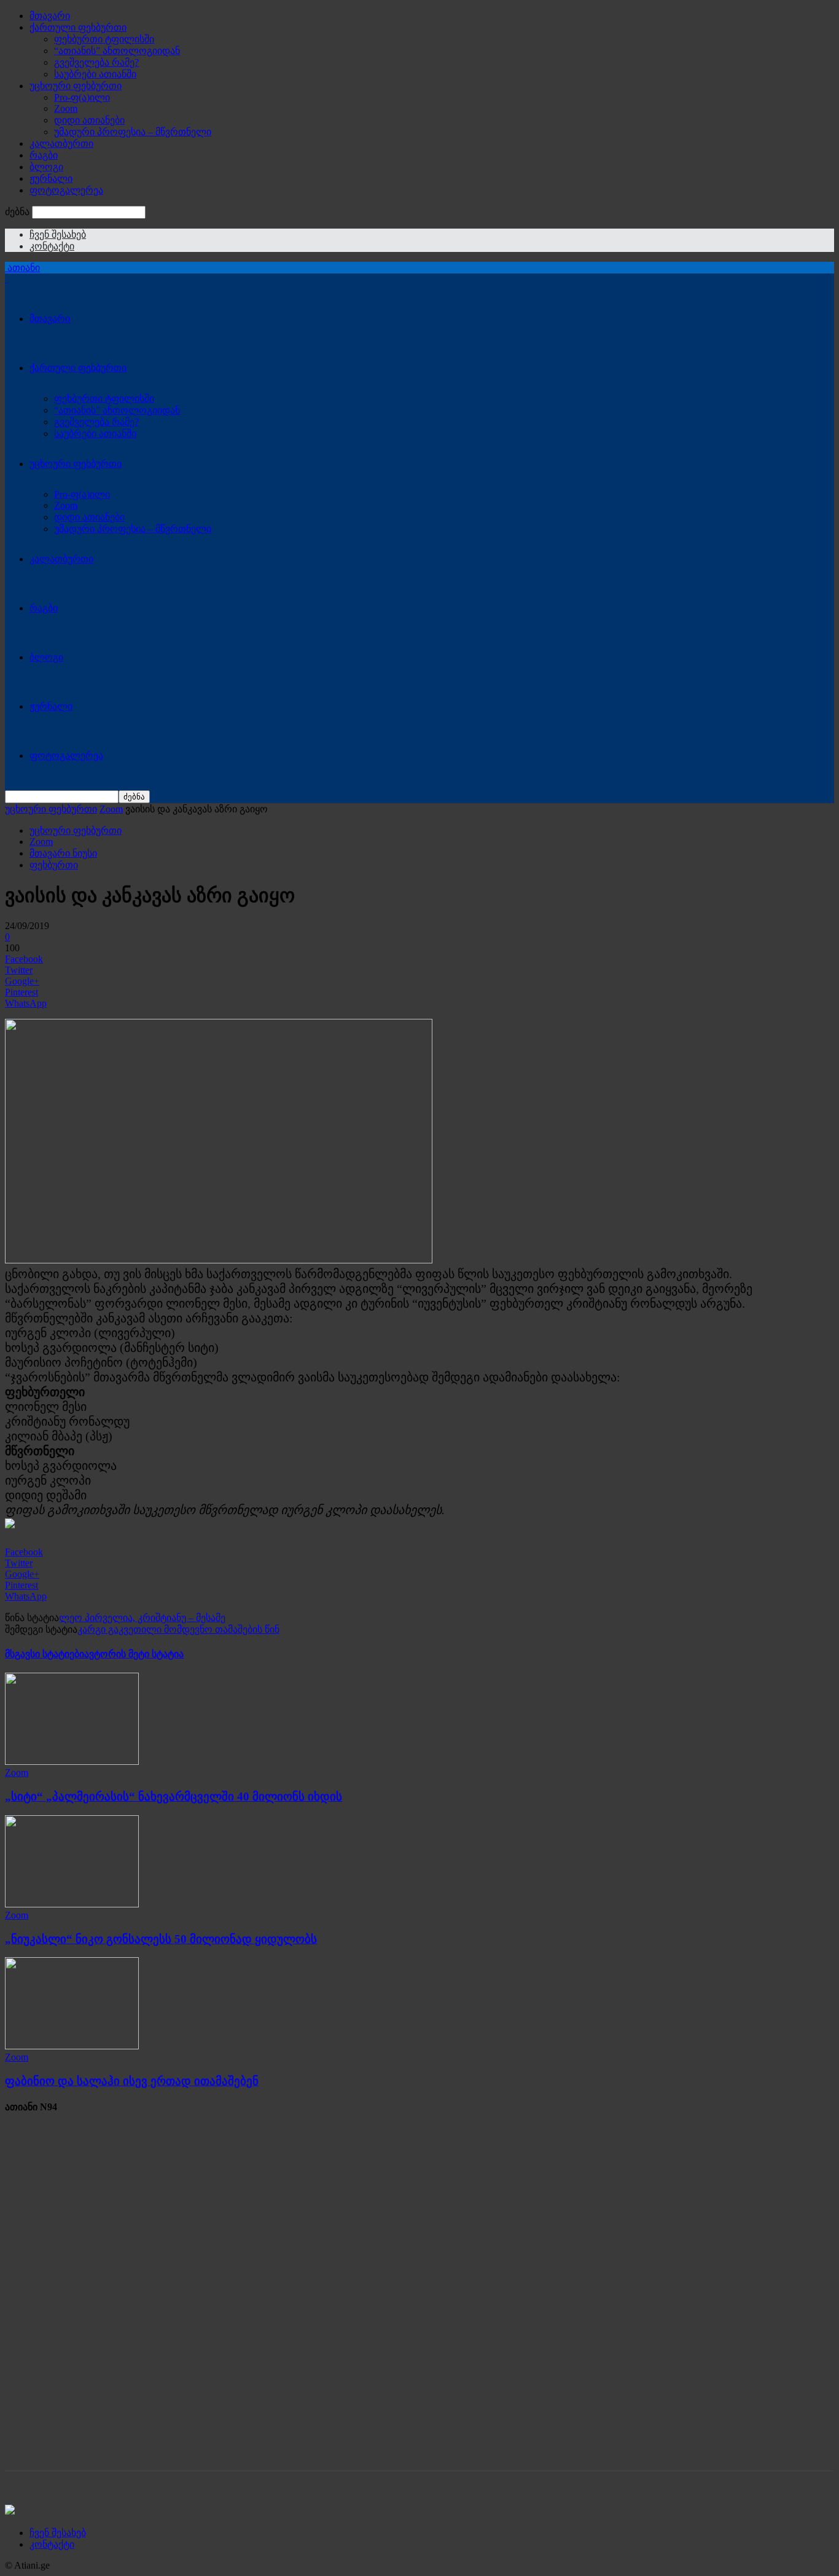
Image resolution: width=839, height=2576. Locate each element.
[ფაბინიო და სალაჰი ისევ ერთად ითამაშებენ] (72, 2046)
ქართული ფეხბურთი (78, 27)
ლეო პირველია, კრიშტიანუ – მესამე (142, 1618)
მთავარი (50, 16)
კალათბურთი (61, 143)
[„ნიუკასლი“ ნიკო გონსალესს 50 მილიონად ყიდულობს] (72, 1904)
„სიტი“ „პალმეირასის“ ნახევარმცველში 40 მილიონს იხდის (174, 1797)
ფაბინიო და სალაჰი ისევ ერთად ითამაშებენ (132, 2081)
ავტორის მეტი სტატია (134, 1654)
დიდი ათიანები (89, 120)
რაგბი (44, 155)
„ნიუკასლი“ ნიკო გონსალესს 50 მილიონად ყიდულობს (161, 1939)
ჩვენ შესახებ (58, 234)
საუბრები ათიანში (95, 74)
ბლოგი (46, 167)
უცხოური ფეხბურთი (76, 86)
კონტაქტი (52, 246)
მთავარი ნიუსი (63, 853)
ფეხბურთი (54, 865)
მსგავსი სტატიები (45, 1654)
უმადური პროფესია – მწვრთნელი (133, 132)
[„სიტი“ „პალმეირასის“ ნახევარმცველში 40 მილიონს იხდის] (72, 1761)
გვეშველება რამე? (96, 62)
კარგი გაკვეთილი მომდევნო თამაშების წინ (178, 1629)
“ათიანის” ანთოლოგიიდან (117, 51)
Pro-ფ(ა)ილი (82, 97)
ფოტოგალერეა (66, 190)
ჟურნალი (51, 179)
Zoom (66, 108)
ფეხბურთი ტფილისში (104, 39)
